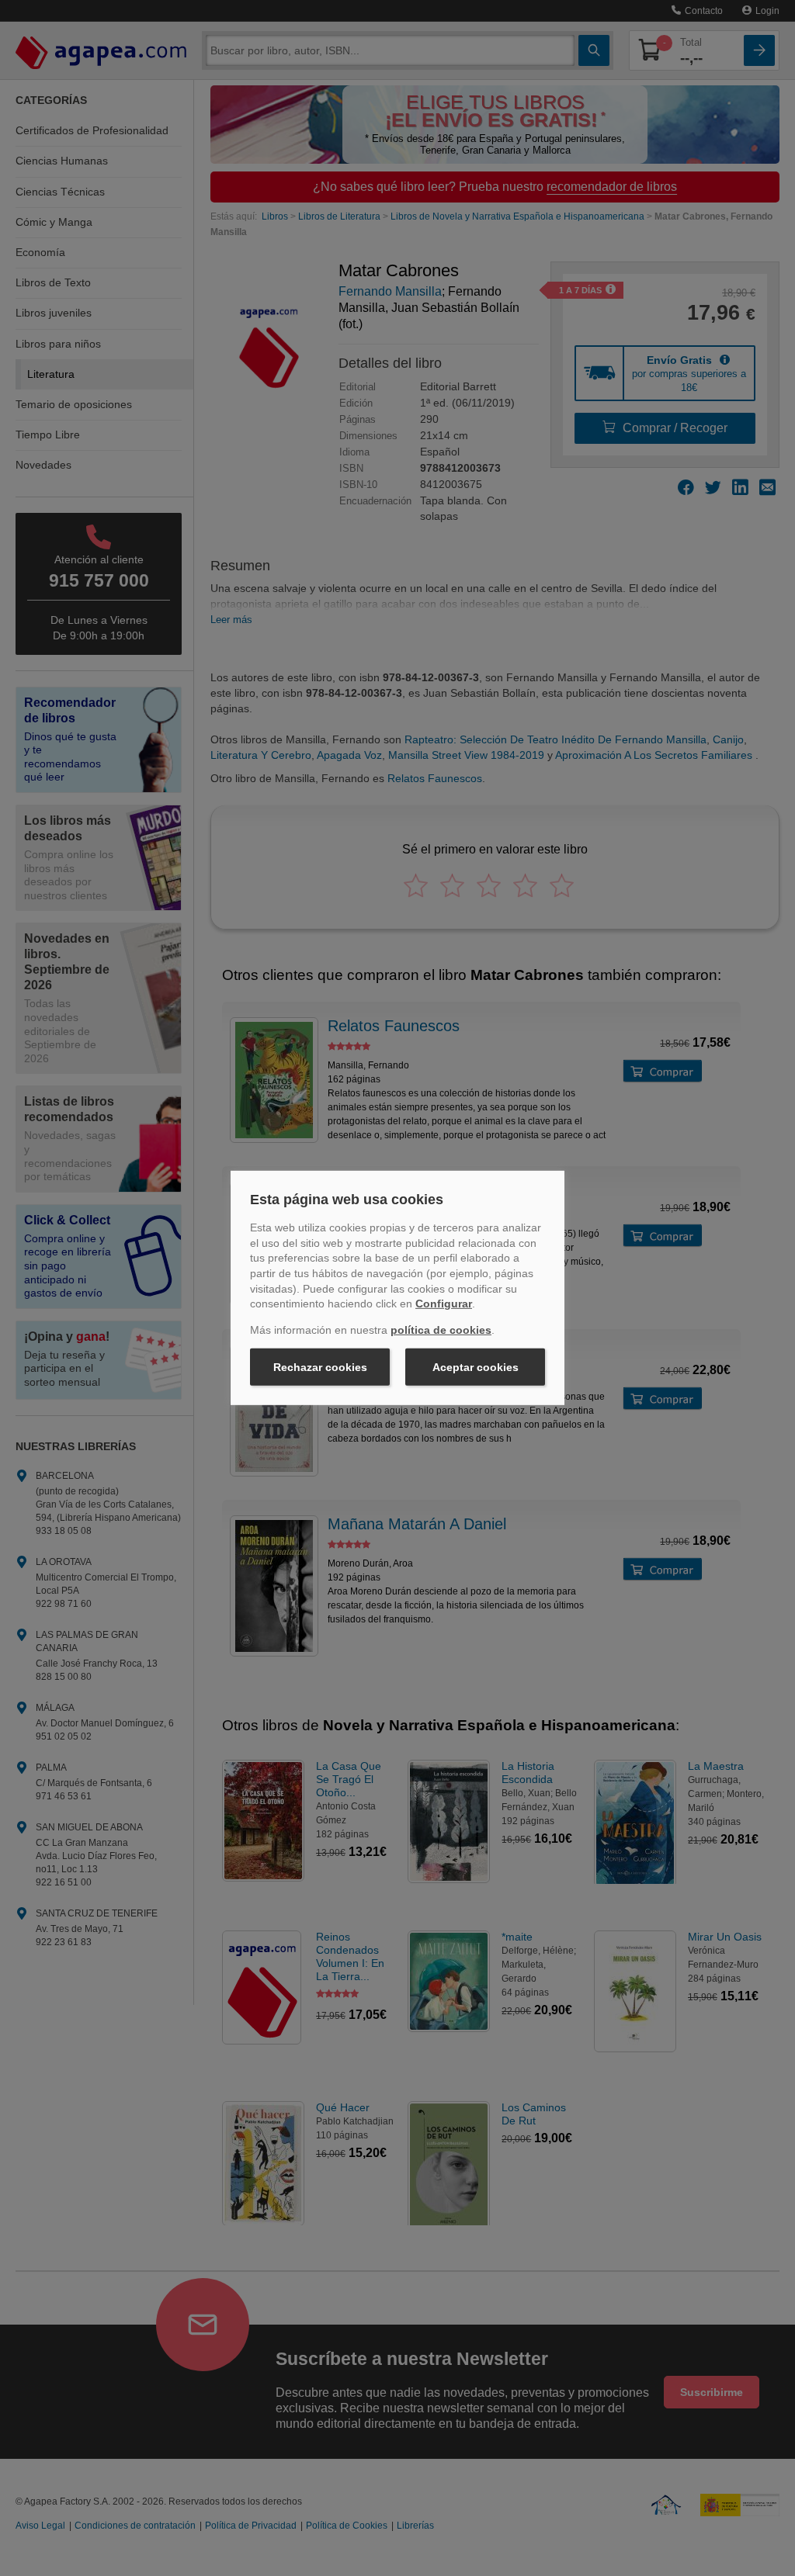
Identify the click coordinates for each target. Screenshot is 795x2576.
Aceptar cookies (476, 1367)
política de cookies (441, 1330)
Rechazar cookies (320, 1367)
